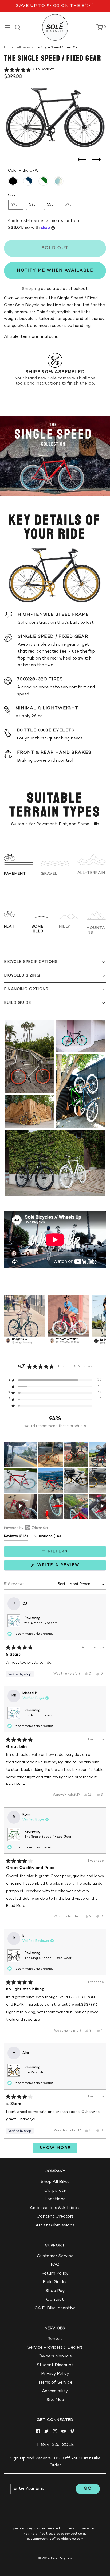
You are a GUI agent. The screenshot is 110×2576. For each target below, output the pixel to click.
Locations (55, 2199)
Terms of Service (55, 2383)
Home (9, 48)
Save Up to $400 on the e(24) (55, 6)
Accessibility (55, 2391)
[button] (29, 70)
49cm (16, 205)
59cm (70, 205)
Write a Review (60, 1567)
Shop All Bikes (55, 2182)
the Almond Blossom (41, 1623)
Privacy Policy (55, 2374)
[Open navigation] (7, 27)
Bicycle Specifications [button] (31, 962)
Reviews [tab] (16, 1538)
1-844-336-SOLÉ (55, 2445)
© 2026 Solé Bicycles (55, 2558)
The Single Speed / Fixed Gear (48, 1837)
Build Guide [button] (18, 1003)
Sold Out (55, 248)
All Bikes (24, 48)
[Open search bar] (20, 27)
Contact (55, 2300)
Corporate (55, 2191)
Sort (62, 1584)
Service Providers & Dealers (55, 2348)
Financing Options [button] (26, 989)
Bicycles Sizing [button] (22, 976)
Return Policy (55, 2274)
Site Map (55, 2400)
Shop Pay (55, 2291)
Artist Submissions (55, 2226)
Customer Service (55, 2256)
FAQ (55, 2265)
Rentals (55, 2339)
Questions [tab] (48, 1538)
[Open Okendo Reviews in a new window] (26, 1528)
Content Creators (55, 2217)
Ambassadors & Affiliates (55, 2208)
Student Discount (55, 2365)
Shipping (31, 289)
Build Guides (55, 2282)
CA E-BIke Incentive (55, 2308)
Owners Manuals (55, 2356)
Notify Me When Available (55, 271)
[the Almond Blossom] (59, 181)
